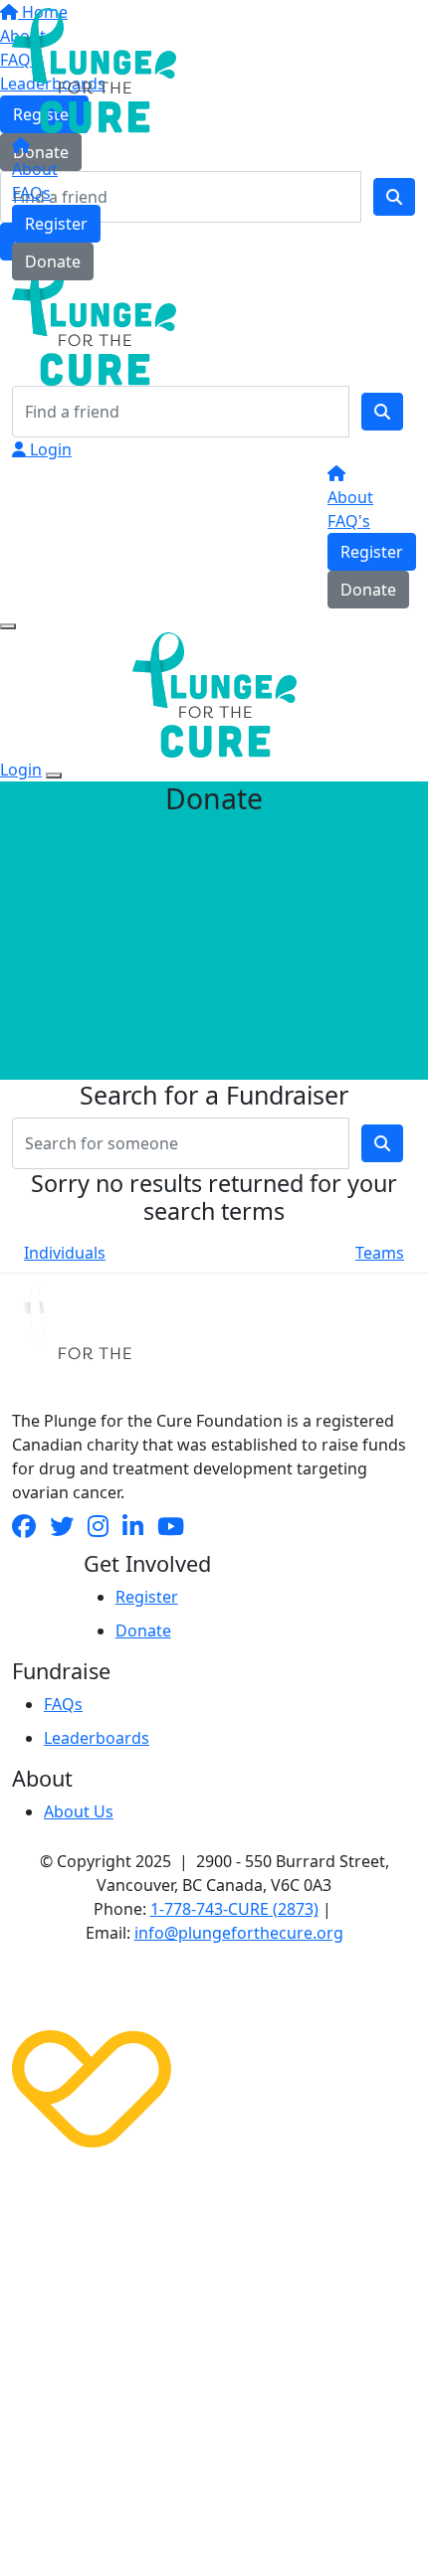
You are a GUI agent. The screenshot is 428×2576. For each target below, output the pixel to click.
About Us (79, 1811)
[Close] (54, 775)
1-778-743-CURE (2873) (234, 1909)
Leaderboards (97, 1738)
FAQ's (349, 521)
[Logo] (94, 69)
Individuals (65, 1253)
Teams (380, 1253)
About (35, 169)
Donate (53, 261)
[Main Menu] (8, 626)
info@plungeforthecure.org (239, 1933)
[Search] (382, 412)
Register (56, 224)
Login (49, 449)
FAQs (31, 193)
